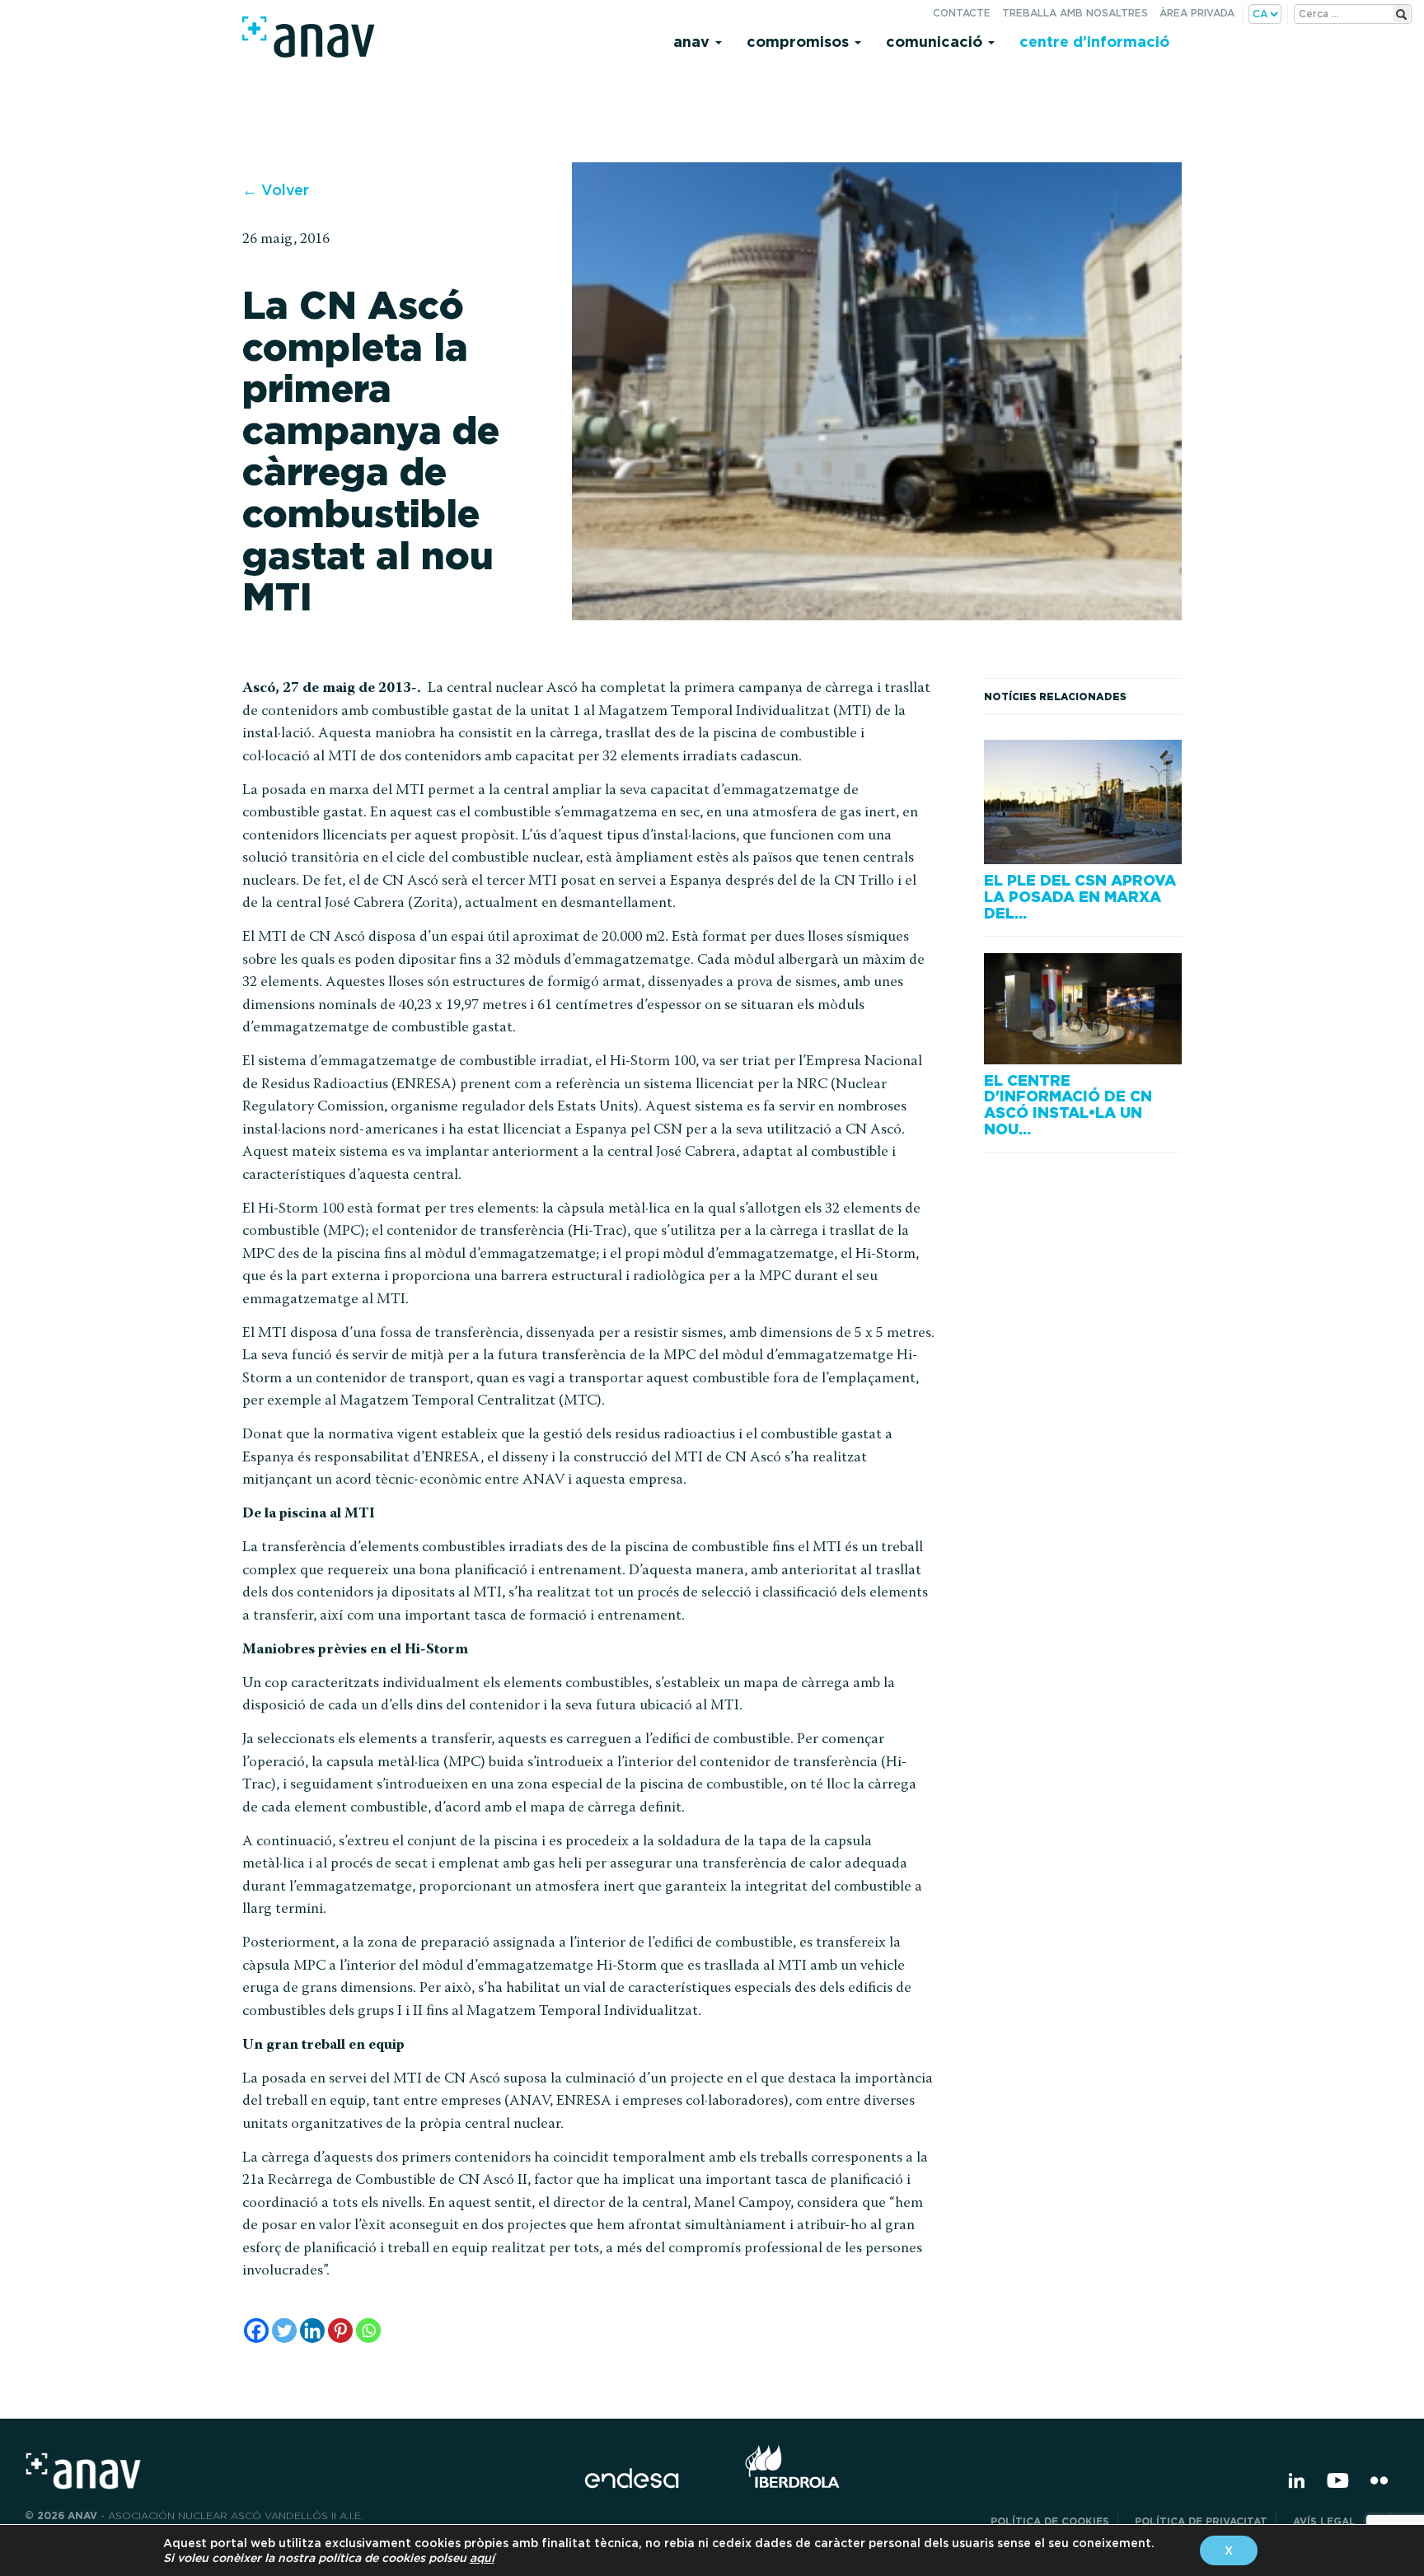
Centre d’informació (1094, 42)
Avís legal (1337, 2521)
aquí (482, 2558)
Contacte (962, 13)
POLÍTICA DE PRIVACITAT (1201, 2521)
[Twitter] (284, 2331)
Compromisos (800, 42)
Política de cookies (1050, 2521)
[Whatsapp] (368, 2331)
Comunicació (936, 42)
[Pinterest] (340, 2331)
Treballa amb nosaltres (1075, 13)
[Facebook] (256, 2331)
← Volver (276, 190)
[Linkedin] (312, 2331)
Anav (693, 42)
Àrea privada (1197, 13)
